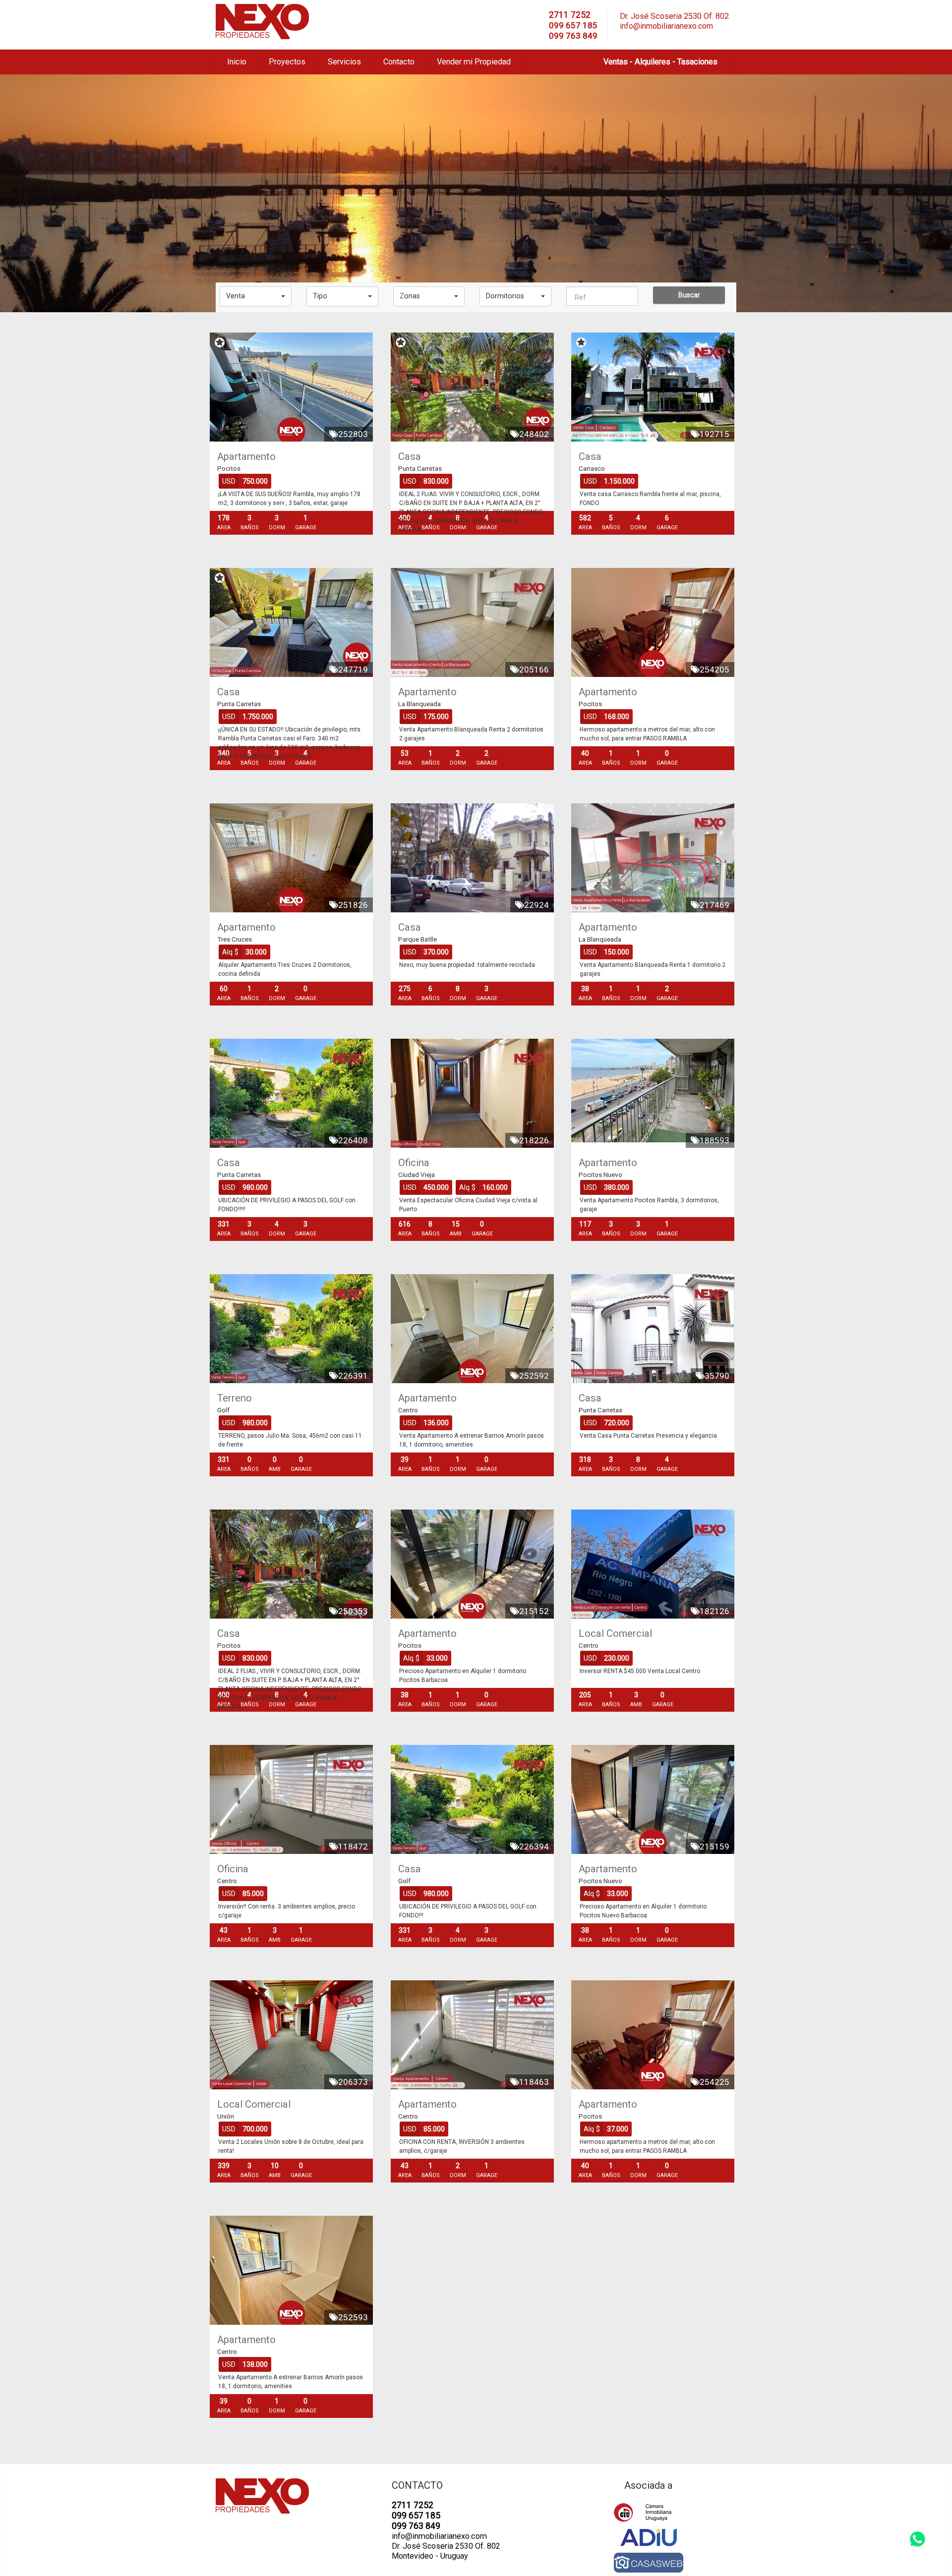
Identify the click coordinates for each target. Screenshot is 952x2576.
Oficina (414, 1163)
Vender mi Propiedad (474, 62)
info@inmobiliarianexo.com (666, 26)
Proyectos (287, 62)
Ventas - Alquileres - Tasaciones (660, 62)
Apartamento (246, 456)
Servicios (344, 62)
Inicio (237, 62)
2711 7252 (570, 15)
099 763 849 (573, 36)
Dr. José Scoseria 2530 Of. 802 (674, 16)
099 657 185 (573, 25)
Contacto (399, 62)
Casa (410, 456)
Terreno (235, 1398)
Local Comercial (615, 1633)
